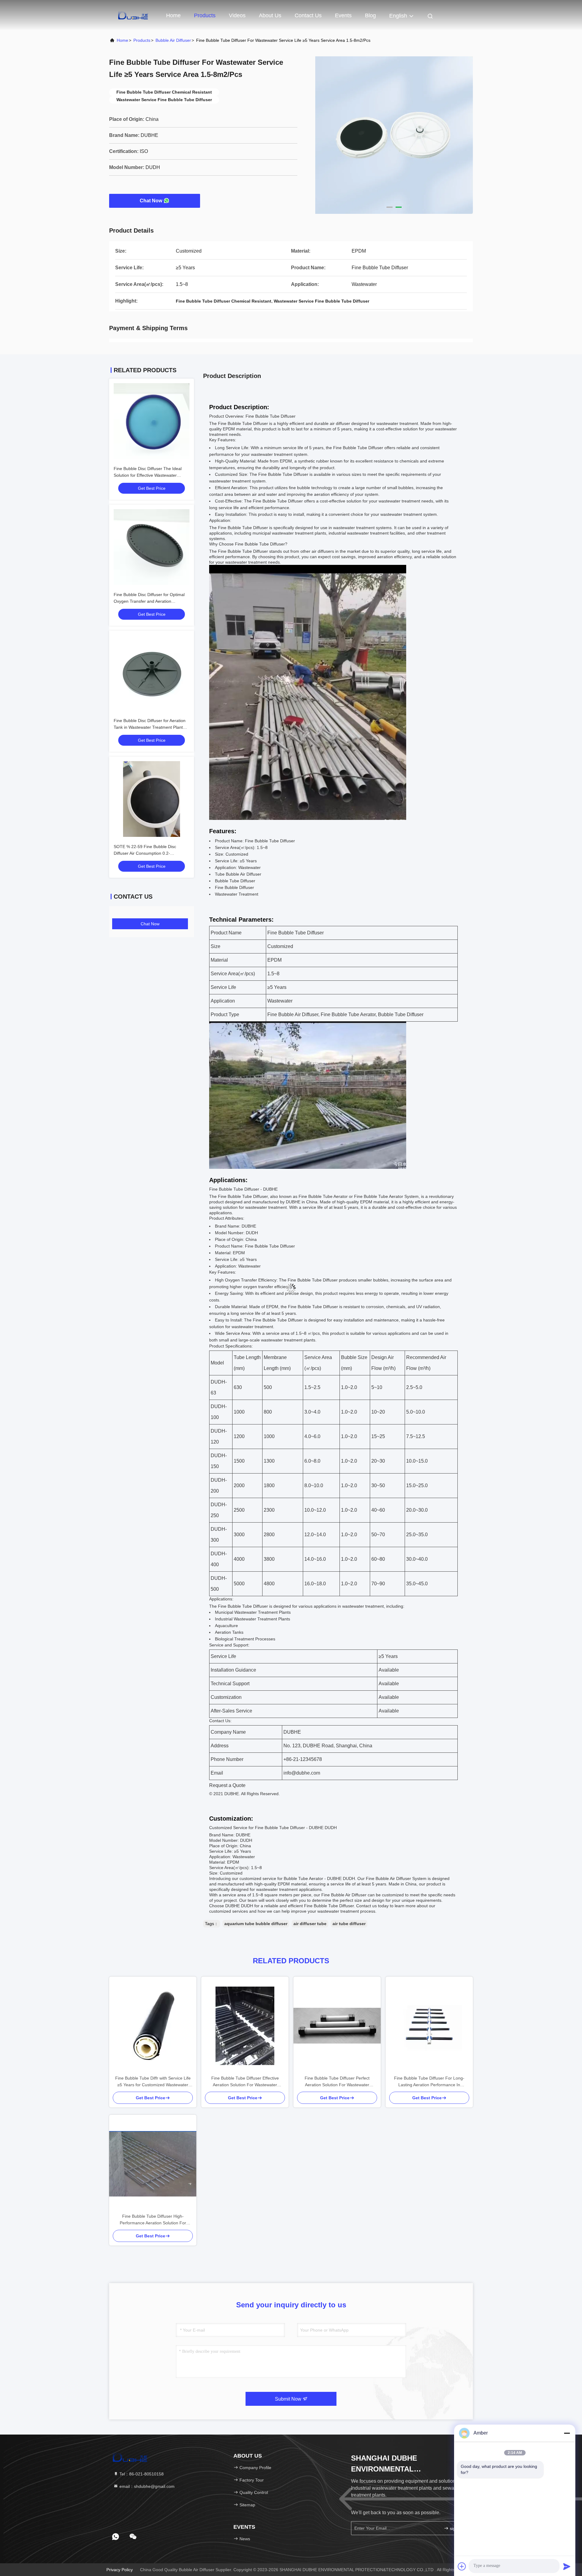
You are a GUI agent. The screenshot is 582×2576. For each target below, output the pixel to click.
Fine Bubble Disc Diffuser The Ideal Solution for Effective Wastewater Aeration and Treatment (148, 475)
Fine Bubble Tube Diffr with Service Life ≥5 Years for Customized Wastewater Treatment (153, 2082)
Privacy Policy (120, 2570)
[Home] (133, 15)
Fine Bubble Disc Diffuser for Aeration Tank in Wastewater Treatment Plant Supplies (150, 727)
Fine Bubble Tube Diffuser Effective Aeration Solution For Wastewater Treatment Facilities (245, 2082)
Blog (370, 15)
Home (173, 15)
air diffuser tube (310, 1924)
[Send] (567, 2566)
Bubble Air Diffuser (173, 40)
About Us (270, 15)
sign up (456, 2528)
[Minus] (567, 2433)
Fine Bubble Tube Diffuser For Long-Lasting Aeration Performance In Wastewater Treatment (429, 2082)
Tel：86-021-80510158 (141, 2474)
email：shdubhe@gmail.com (146, 2486)
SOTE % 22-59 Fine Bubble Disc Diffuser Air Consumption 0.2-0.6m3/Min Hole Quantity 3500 (145, 853)
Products (205, 15)
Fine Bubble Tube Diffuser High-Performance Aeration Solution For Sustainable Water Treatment (153, 2220)
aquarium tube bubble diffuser (256, 1924)
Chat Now (151, 201)
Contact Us (308, 15)
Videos (237, 15)
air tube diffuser (349, 1924)
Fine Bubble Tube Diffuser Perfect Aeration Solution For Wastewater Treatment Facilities (337, 2082)
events (343, 15)
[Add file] (462, 2566)
